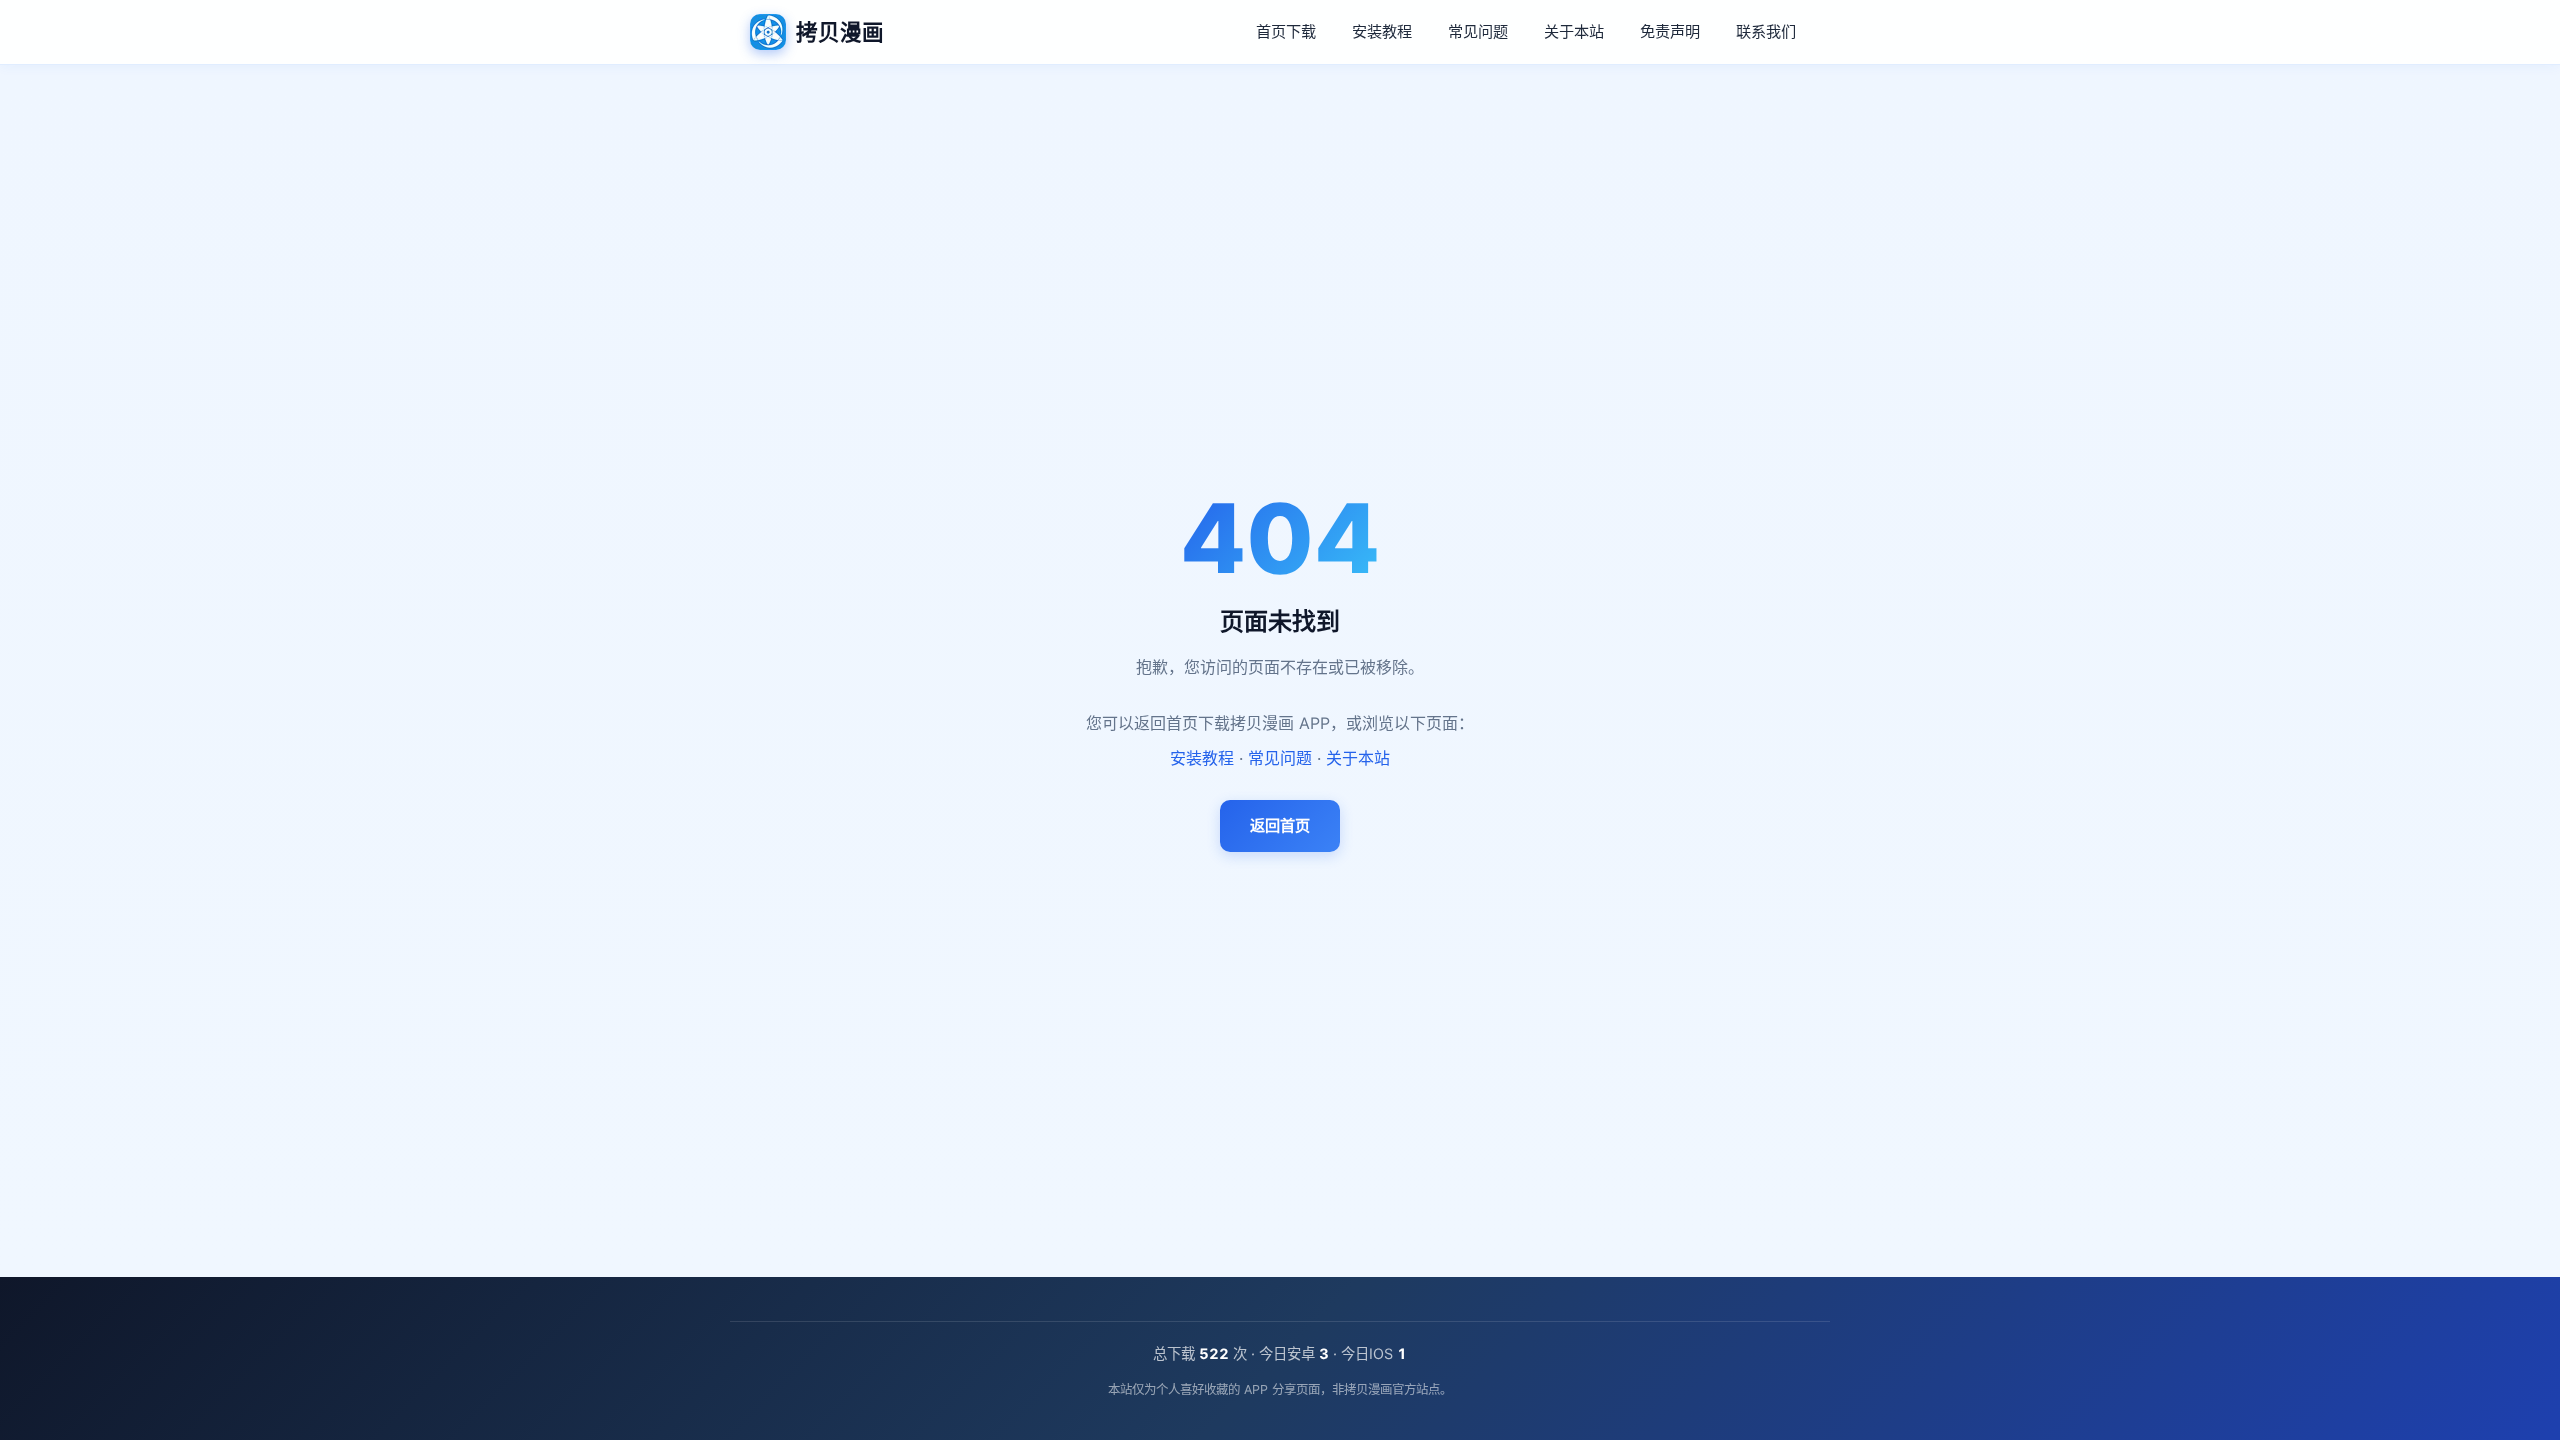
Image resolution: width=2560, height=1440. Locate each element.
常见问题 (1478, 31)
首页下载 (1286, 31)
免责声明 (1670, 31)
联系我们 (1766, 31)
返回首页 (1280, 825)
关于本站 (1574, 31)
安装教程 (1382, 31)
